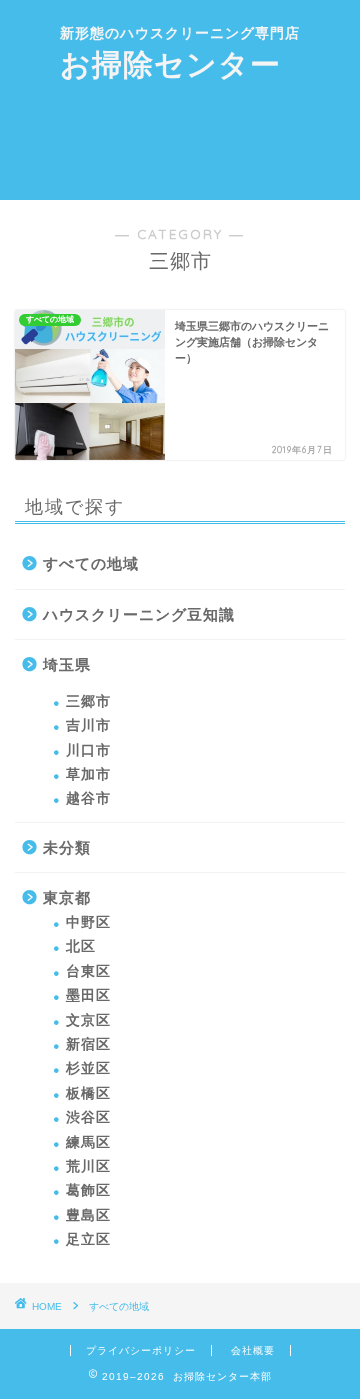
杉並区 (88, 1068)
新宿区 (88, 1044)
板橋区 (88, 1093)
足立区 (88, 1239)
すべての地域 (91, 563)
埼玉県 (67, 664)
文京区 (88, 1020)
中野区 (88, 922)
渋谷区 (88, 1117)
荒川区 (88, 1166)
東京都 (67, 897)
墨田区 (88, 995)
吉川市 (88, 725)
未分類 (67, 847)
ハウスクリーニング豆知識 (139, 614)
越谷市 (88, 798)
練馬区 (88, 1142)
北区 (81, 946)
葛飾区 (88, 1190)
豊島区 (88, 1215)
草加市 (88, 774)
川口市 (88, 750)
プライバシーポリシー (141, 1350)
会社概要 (253, 1350)
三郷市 (88, 701)
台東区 (88, 971)
